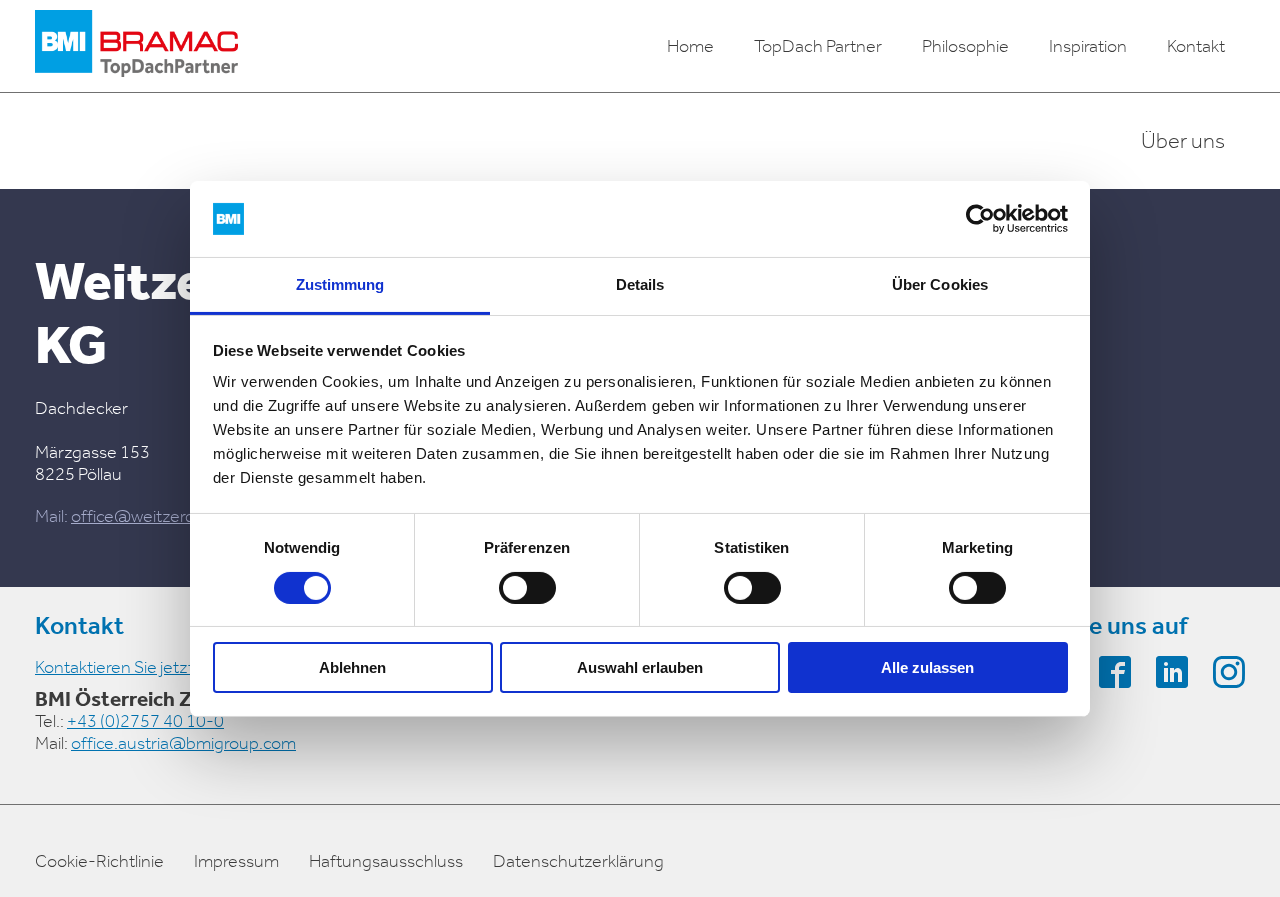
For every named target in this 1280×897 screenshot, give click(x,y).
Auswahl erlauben (640, 667)
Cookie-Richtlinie (99, 861)
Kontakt (1196, 46)
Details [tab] (640, 284)
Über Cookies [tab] (940, 284)
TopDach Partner (818, 46)
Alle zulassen (927, 667)
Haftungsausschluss (386, 861)
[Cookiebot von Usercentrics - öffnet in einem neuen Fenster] (980, 219)
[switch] (527, 588)
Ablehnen (352, 667)
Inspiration (1088, 46)
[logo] (136, 46)
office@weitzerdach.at (156, 516)
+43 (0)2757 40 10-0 (145, 721)
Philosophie (965, 46)
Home (690, 46)
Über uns (1183, 141)
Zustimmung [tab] (340, 284)
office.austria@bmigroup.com (183, 743)
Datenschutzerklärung (578, 861)
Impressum (236, 861)
